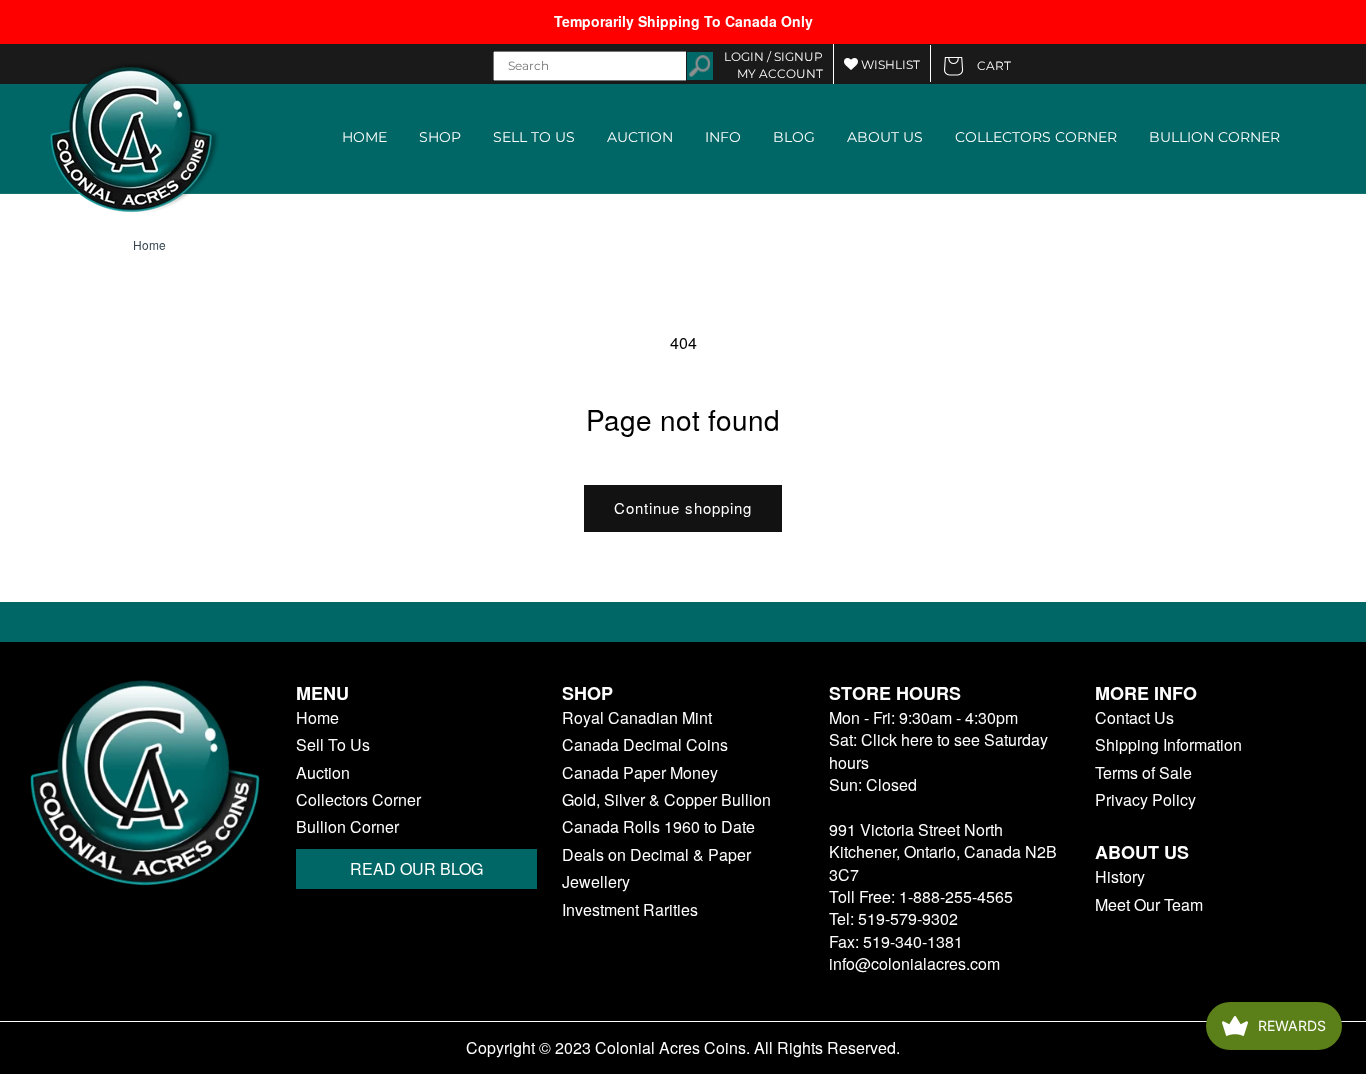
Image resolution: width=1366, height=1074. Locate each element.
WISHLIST (889, 64)
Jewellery (596, 882)
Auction (323, 773)
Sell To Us (333, 745)
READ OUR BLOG (416, 868)
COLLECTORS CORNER (1036, 137)
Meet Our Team (1149, 905)
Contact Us (1134, 718)
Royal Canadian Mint (637, 718)
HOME (364, 137)
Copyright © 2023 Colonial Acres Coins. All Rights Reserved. (683, 1048)
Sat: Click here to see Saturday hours (938, 750)
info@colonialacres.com (914, 963)
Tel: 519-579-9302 (893, 918)
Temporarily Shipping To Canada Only (683, 21)
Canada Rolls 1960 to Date (658, 827)
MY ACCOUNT (780, 73)
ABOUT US (885, 137)
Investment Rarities (630, 910)
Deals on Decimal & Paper (656, 855)
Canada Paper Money (640, 773)
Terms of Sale (1143, 773)
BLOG (794, 137)
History (1120, 877)
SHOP (440, 137)
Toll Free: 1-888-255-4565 (921, 896)
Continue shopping (683, 507)
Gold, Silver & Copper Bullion (666, 800)
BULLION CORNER (1214, 137)
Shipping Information (1168, 745)
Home (149, 245)
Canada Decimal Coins (645, 745)
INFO (723, 137)
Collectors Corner (358, 800)
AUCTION (640, 137)
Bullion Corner (347, 827)
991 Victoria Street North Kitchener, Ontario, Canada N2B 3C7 (943, 852)
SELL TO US (534, 137)
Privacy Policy (1145, 800)
